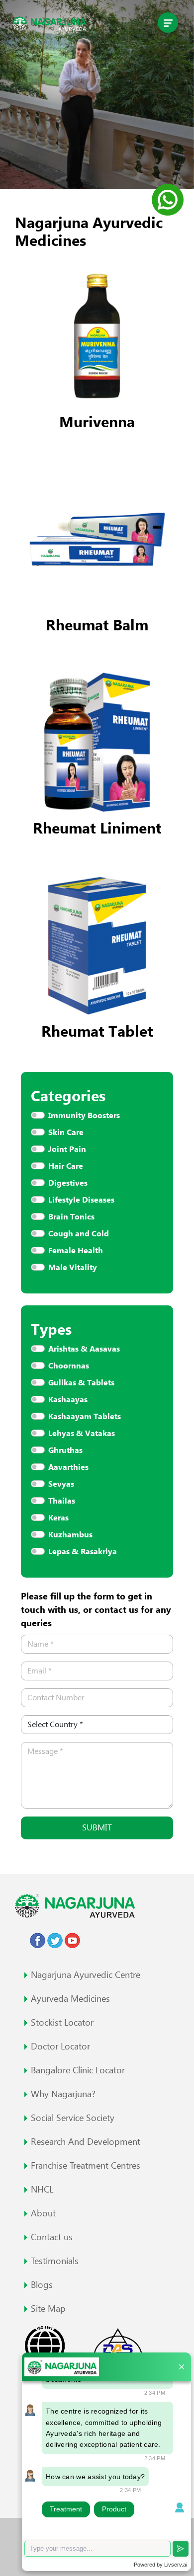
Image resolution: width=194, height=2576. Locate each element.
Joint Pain (67, 1149)
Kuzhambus (70, 1535)
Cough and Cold (79, 1234)
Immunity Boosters (84, 1115)
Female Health (76, 1250)
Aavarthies (68, 1467)
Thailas (62, 1501)
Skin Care (66, 1132)
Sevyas (61, 1484)
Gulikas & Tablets (81, 1383)
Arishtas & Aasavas (84, 1349)
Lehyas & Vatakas (82, 1433)
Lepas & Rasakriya (83, 1552)
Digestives (68, 1183)
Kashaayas (68, 1400)
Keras (58, 1518)
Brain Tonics (71, 1217)
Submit (97, 1827)
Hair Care (66, 1166)
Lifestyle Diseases (81, 1200)
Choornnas (69, 1366)
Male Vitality (73, 1267)
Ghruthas (65, 1450)
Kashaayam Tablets (85, 1416)
